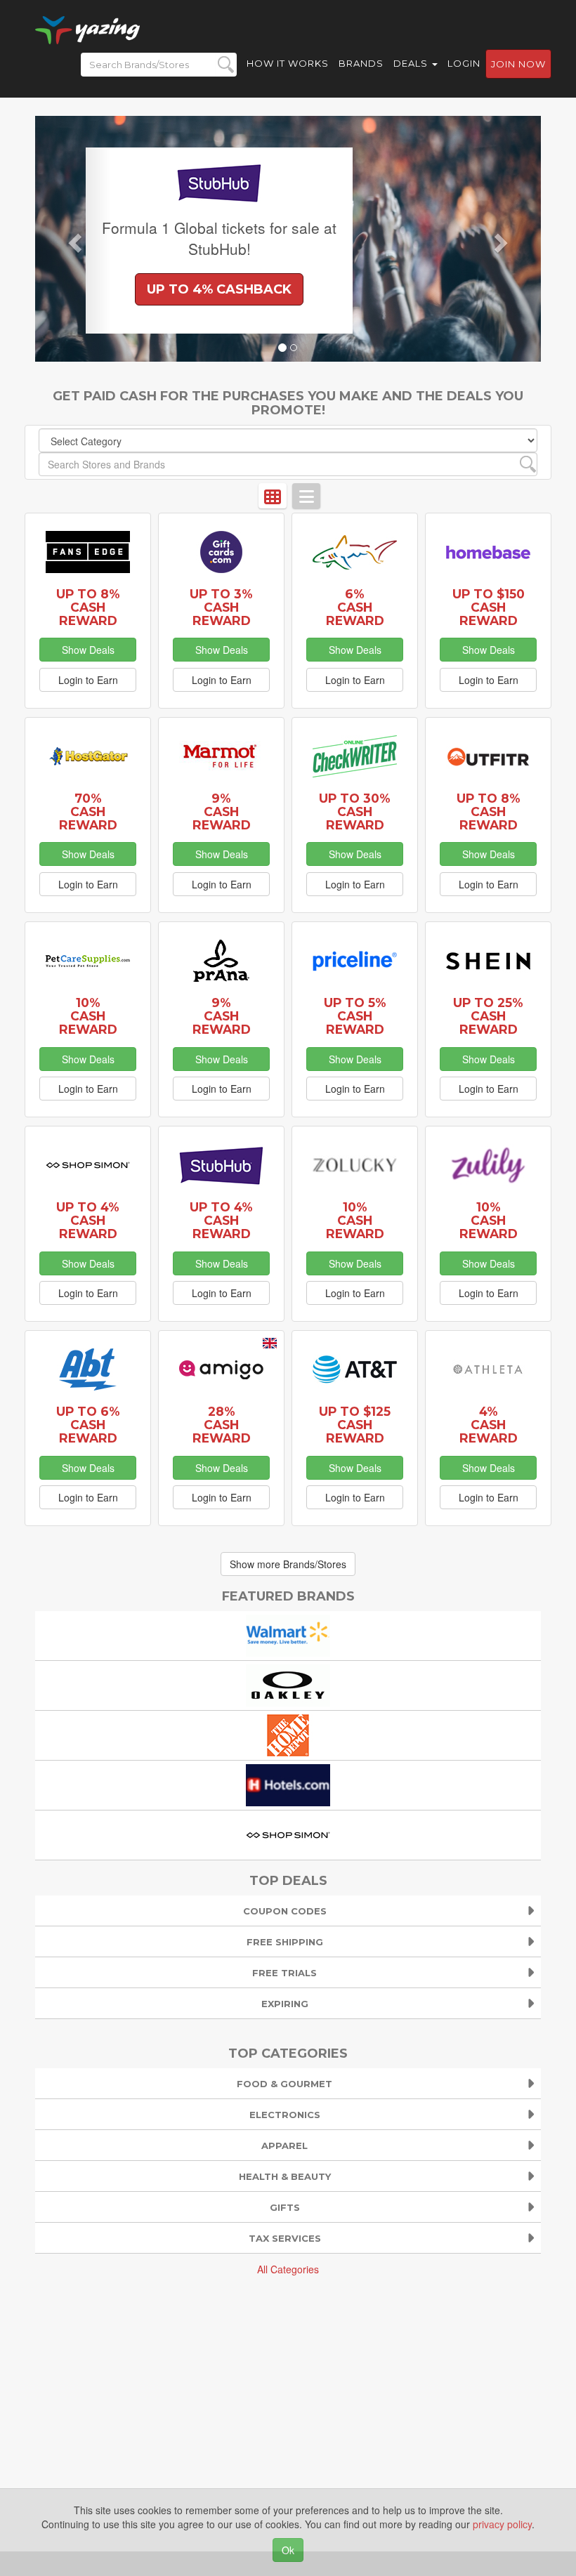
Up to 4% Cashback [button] (219, 289)
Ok (288, 2550)
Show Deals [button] (88, 650)
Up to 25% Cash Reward (488, 1016)
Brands (361, 63)
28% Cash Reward (222, 1425)
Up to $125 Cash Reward (355, 1425)
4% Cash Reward (489, 1425)
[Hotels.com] (288, 1784)
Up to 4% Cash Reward (88, 1220)
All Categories (288, 2269)
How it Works (288, 63)
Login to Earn (88, 680)
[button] (73, 239)
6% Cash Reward (355, 607)
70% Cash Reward (88, 811)
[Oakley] (288, 1684)
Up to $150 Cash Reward (489, 607)
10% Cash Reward (88, 1016)
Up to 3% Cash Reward (221, 607)
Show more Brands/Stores (288, 1564)
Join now (518, 64)
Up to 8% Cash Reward (88, 607)
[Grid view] (273, 496)
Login (464, 63)
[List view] (306, 496)
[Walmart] (288, 1634)
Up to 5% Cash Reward (355, 1016)
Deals (412, 63)
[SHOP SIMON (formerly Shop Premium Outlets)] (288, 1834)
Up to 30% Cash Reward (355, 811)
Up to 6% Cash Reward (88, 1425)
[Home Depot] (288, 1734)
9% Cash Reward (222, 811)
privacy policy (502, 2524)
